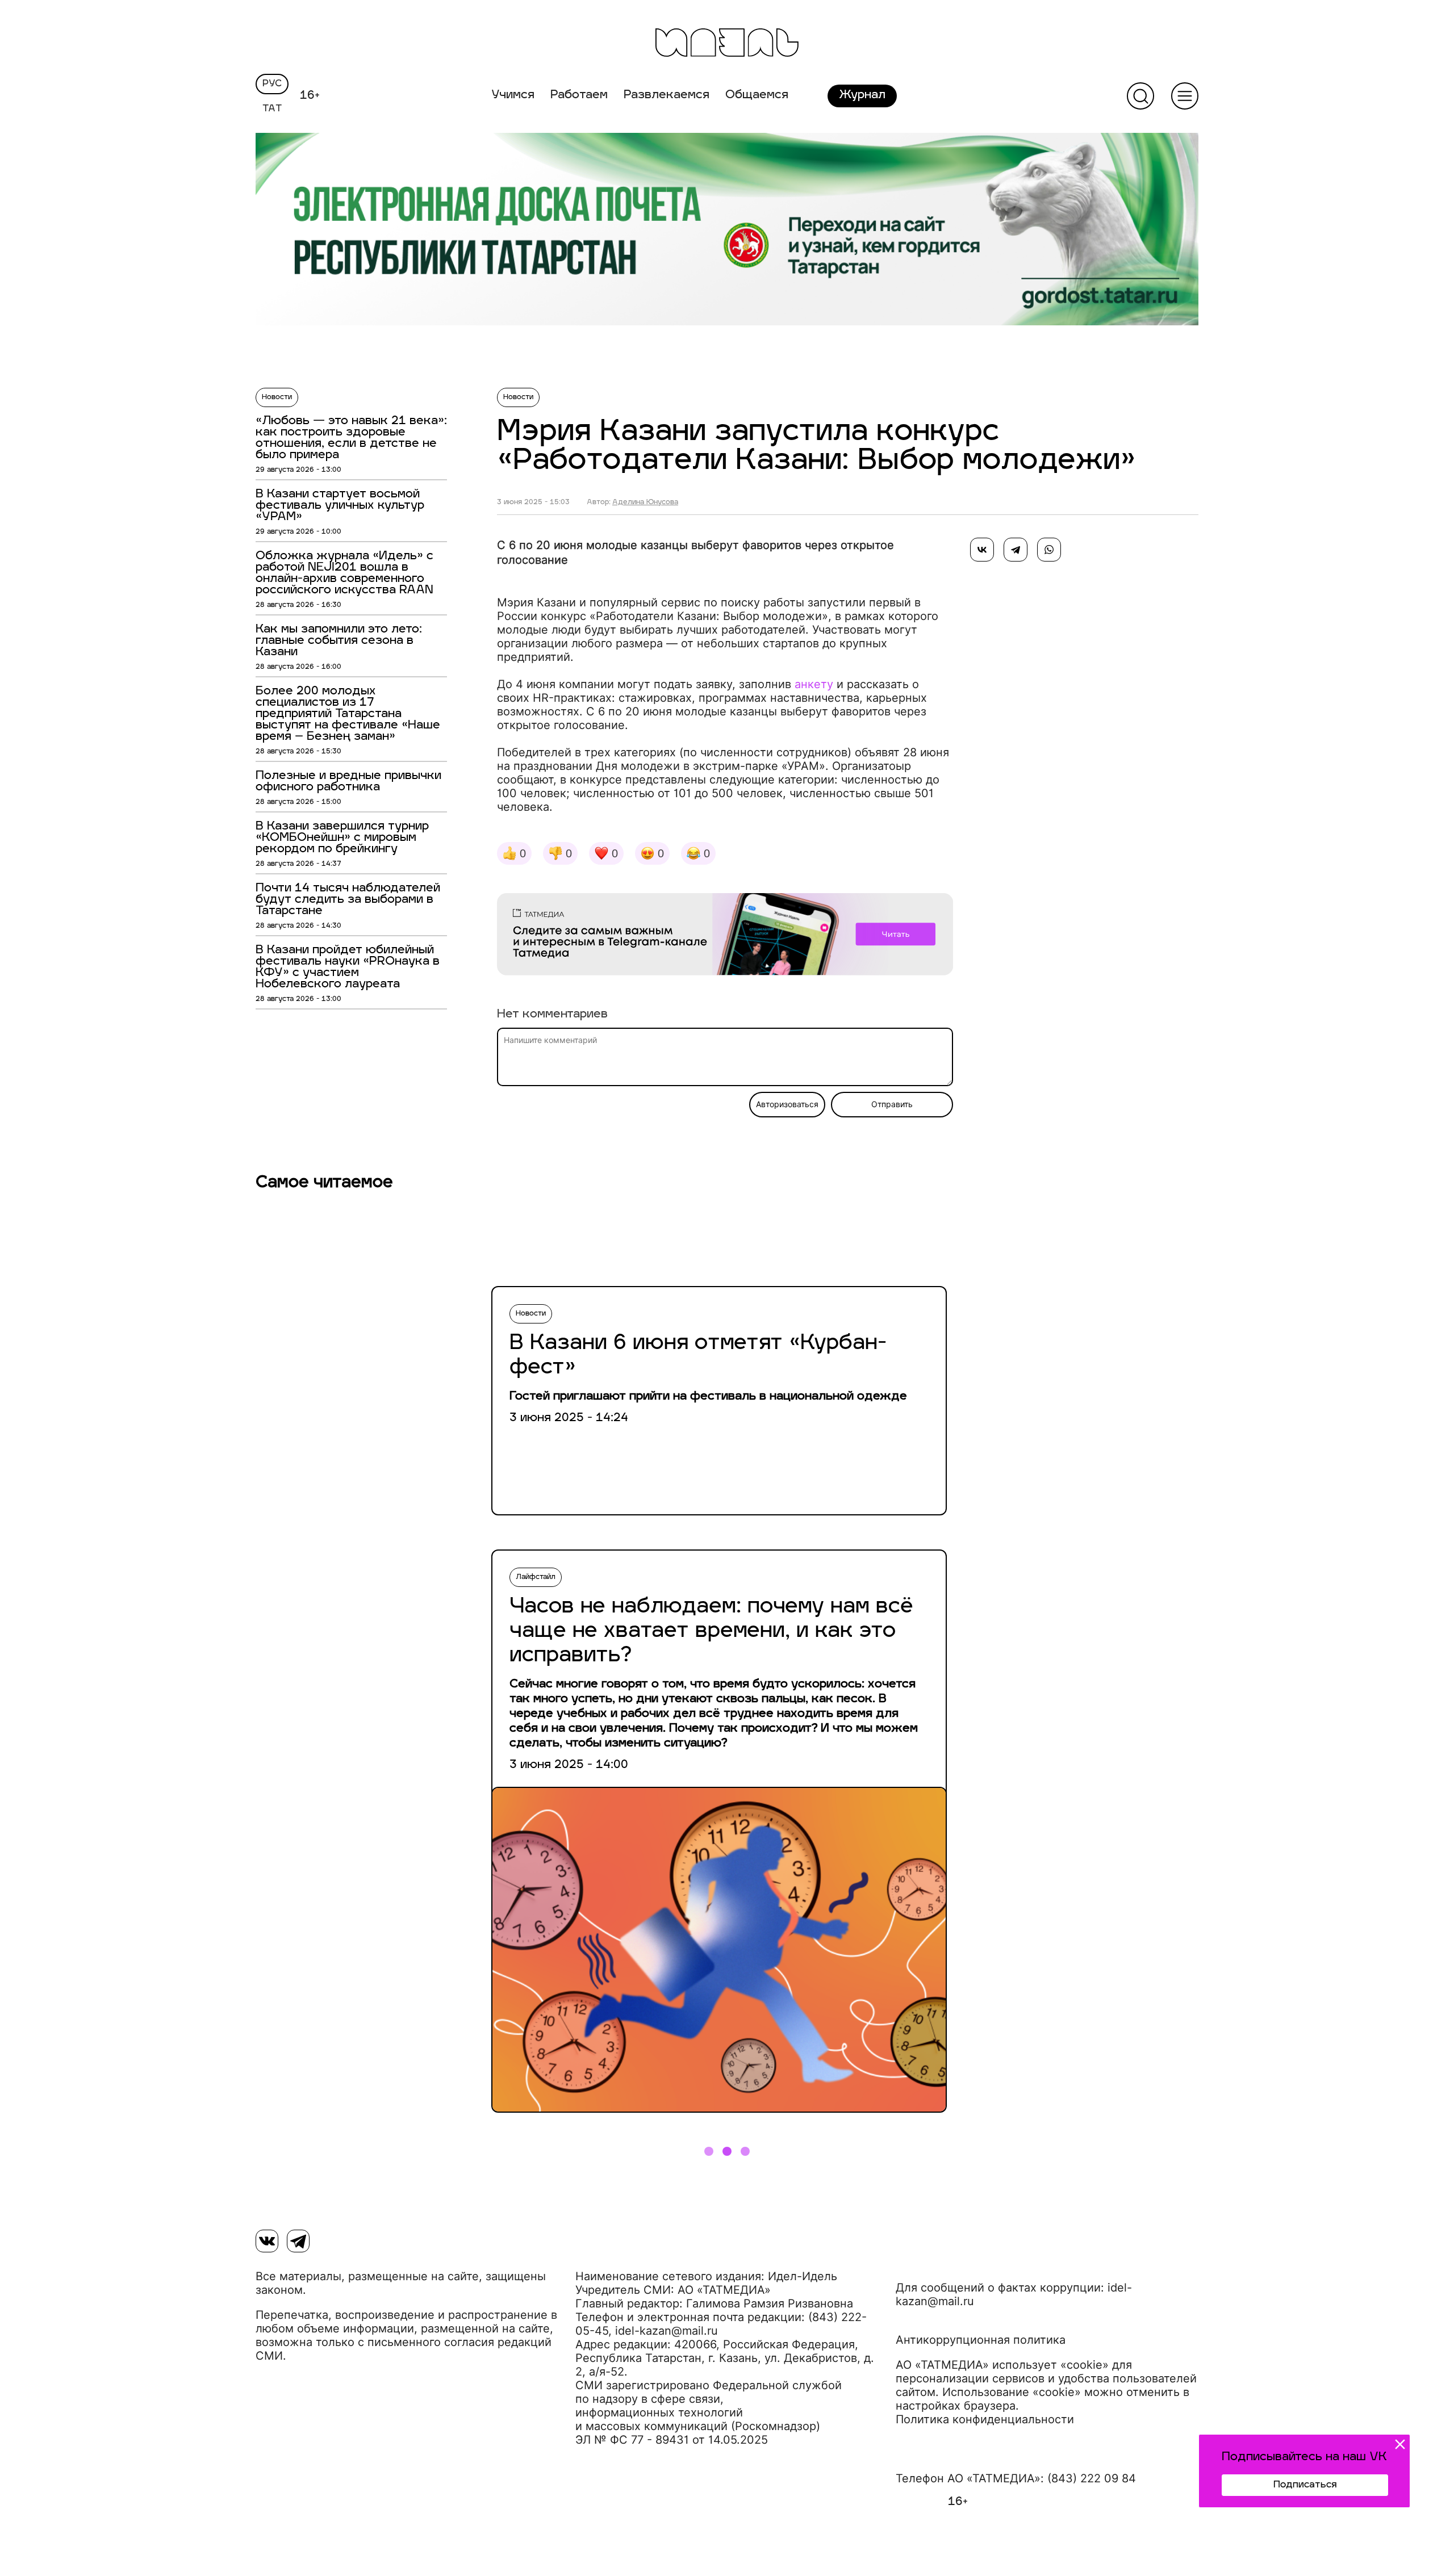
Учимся (513, 95)
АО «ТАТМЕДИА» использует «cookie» (1002, 2365)
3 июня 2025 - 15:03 (533, 502)
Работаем (579, 95)
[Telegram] (1016, 550)
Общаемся (757, 95)
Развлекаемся (667, 95)
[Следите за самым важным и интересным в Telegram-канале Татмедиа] (725, 936)
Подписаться (1305, 2485)
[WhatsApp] (1049, 550)
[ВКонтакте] (982, 550)
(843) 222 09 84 (1092, 2478)
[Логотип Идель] (727, 44)
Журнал (862, 95)
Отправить (892, 1104)
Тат (272, 109)
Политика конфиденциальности (985, 2419)
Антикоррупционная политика (981, 2340)
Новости (277, 397)
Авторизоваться (787, 1104)
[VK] (267, 2241)
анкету (814, 684)
